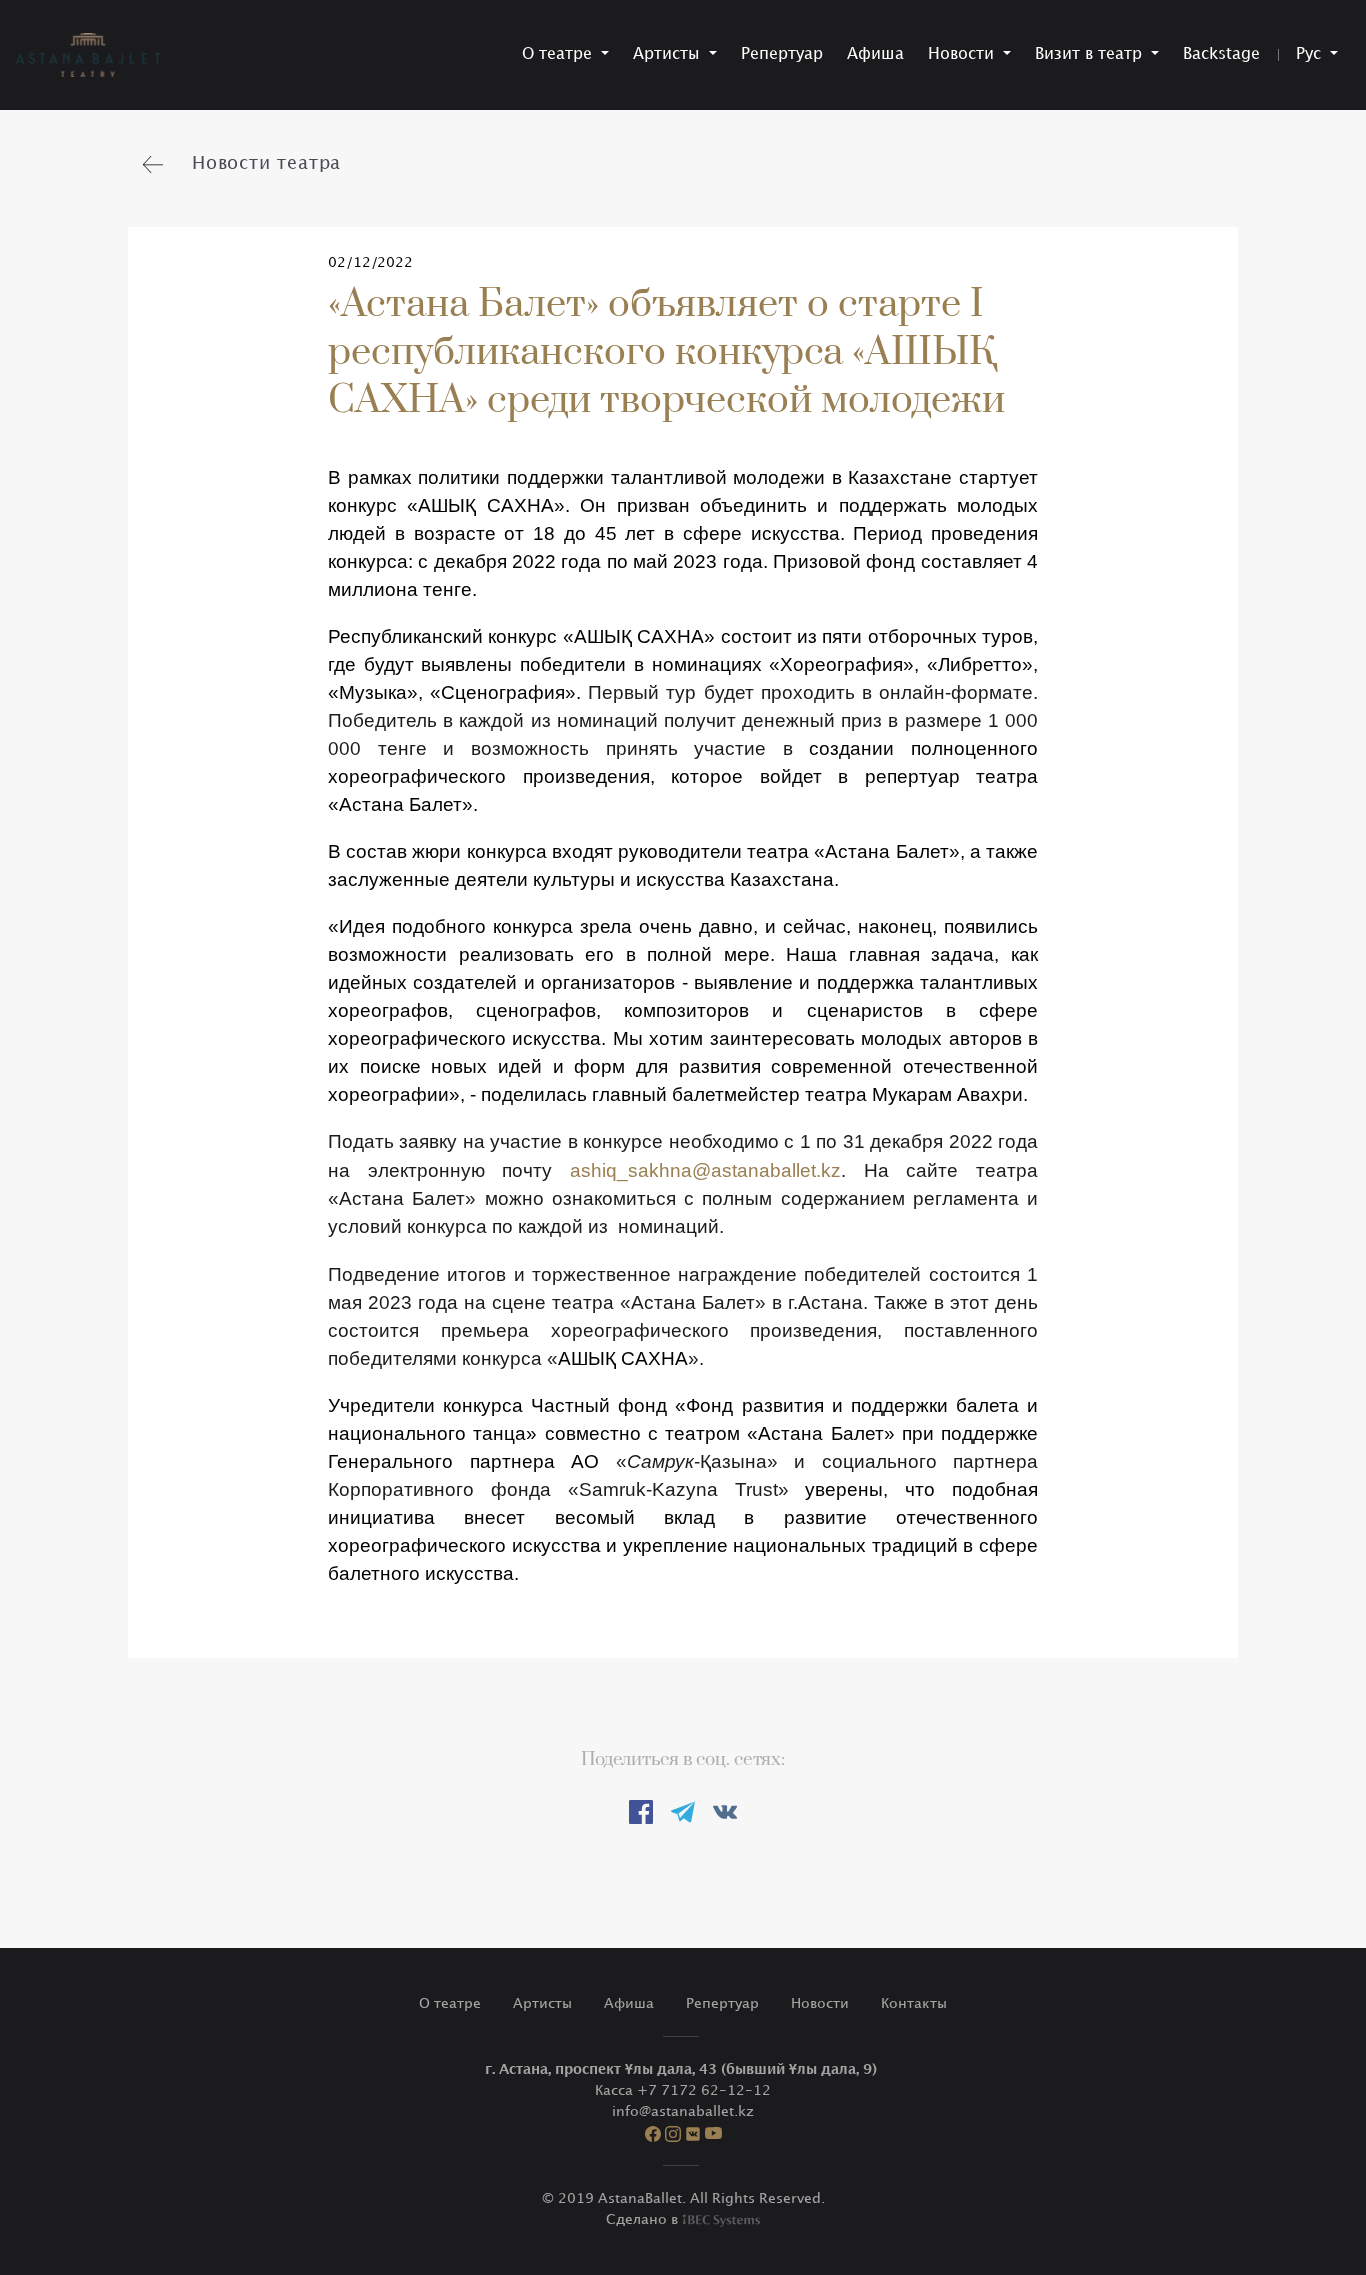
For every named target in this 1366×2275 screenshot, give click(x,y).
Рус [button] (1311, 54)
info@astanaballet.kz (683, 2111)
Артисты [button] (669, 54)
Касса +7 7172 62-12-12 (683, 2090)
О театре (450, 2003)
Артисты (542, 2003)
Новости (820, 2003)
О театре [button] (559, 54)
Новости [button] (963, 54)
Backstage (1221, 54)
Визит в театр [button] (1091, 54)
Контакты (914, 2003)
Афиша (875, 54)
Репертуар (782, 54)
